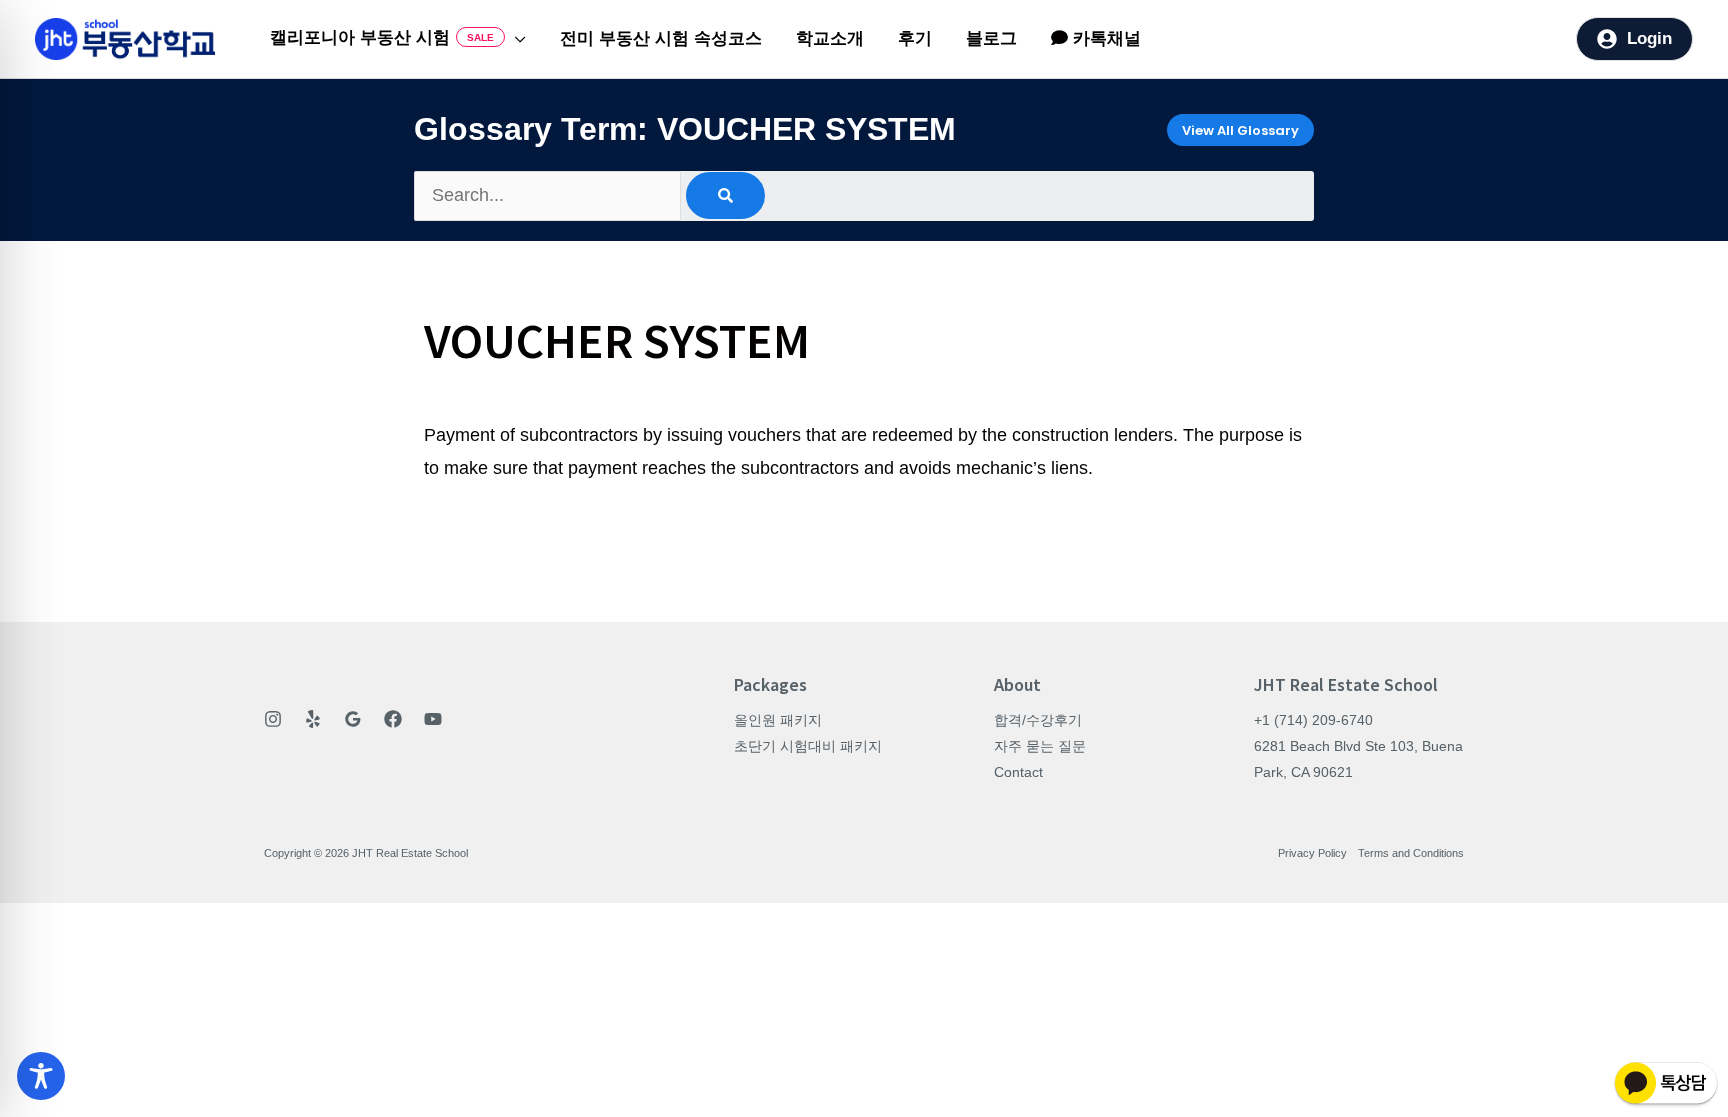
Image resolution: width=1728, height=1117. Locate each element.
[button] (515, 39)
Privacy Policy (1312, 853)
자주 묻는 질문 (1040, 746)
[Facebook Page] (393, 719)
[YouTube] (433, 719)
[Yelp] (313, 719)
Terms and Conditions (1411, 853)
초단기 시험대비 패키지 (808, 746)
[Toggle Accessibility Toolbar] (41, 1076)
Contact (1018, 772)
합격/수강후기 (1038, 720)
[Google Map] (353, 719)
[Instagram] (273, 719)
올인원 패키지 (778, 720)
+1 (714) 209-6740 (1313, 720)
